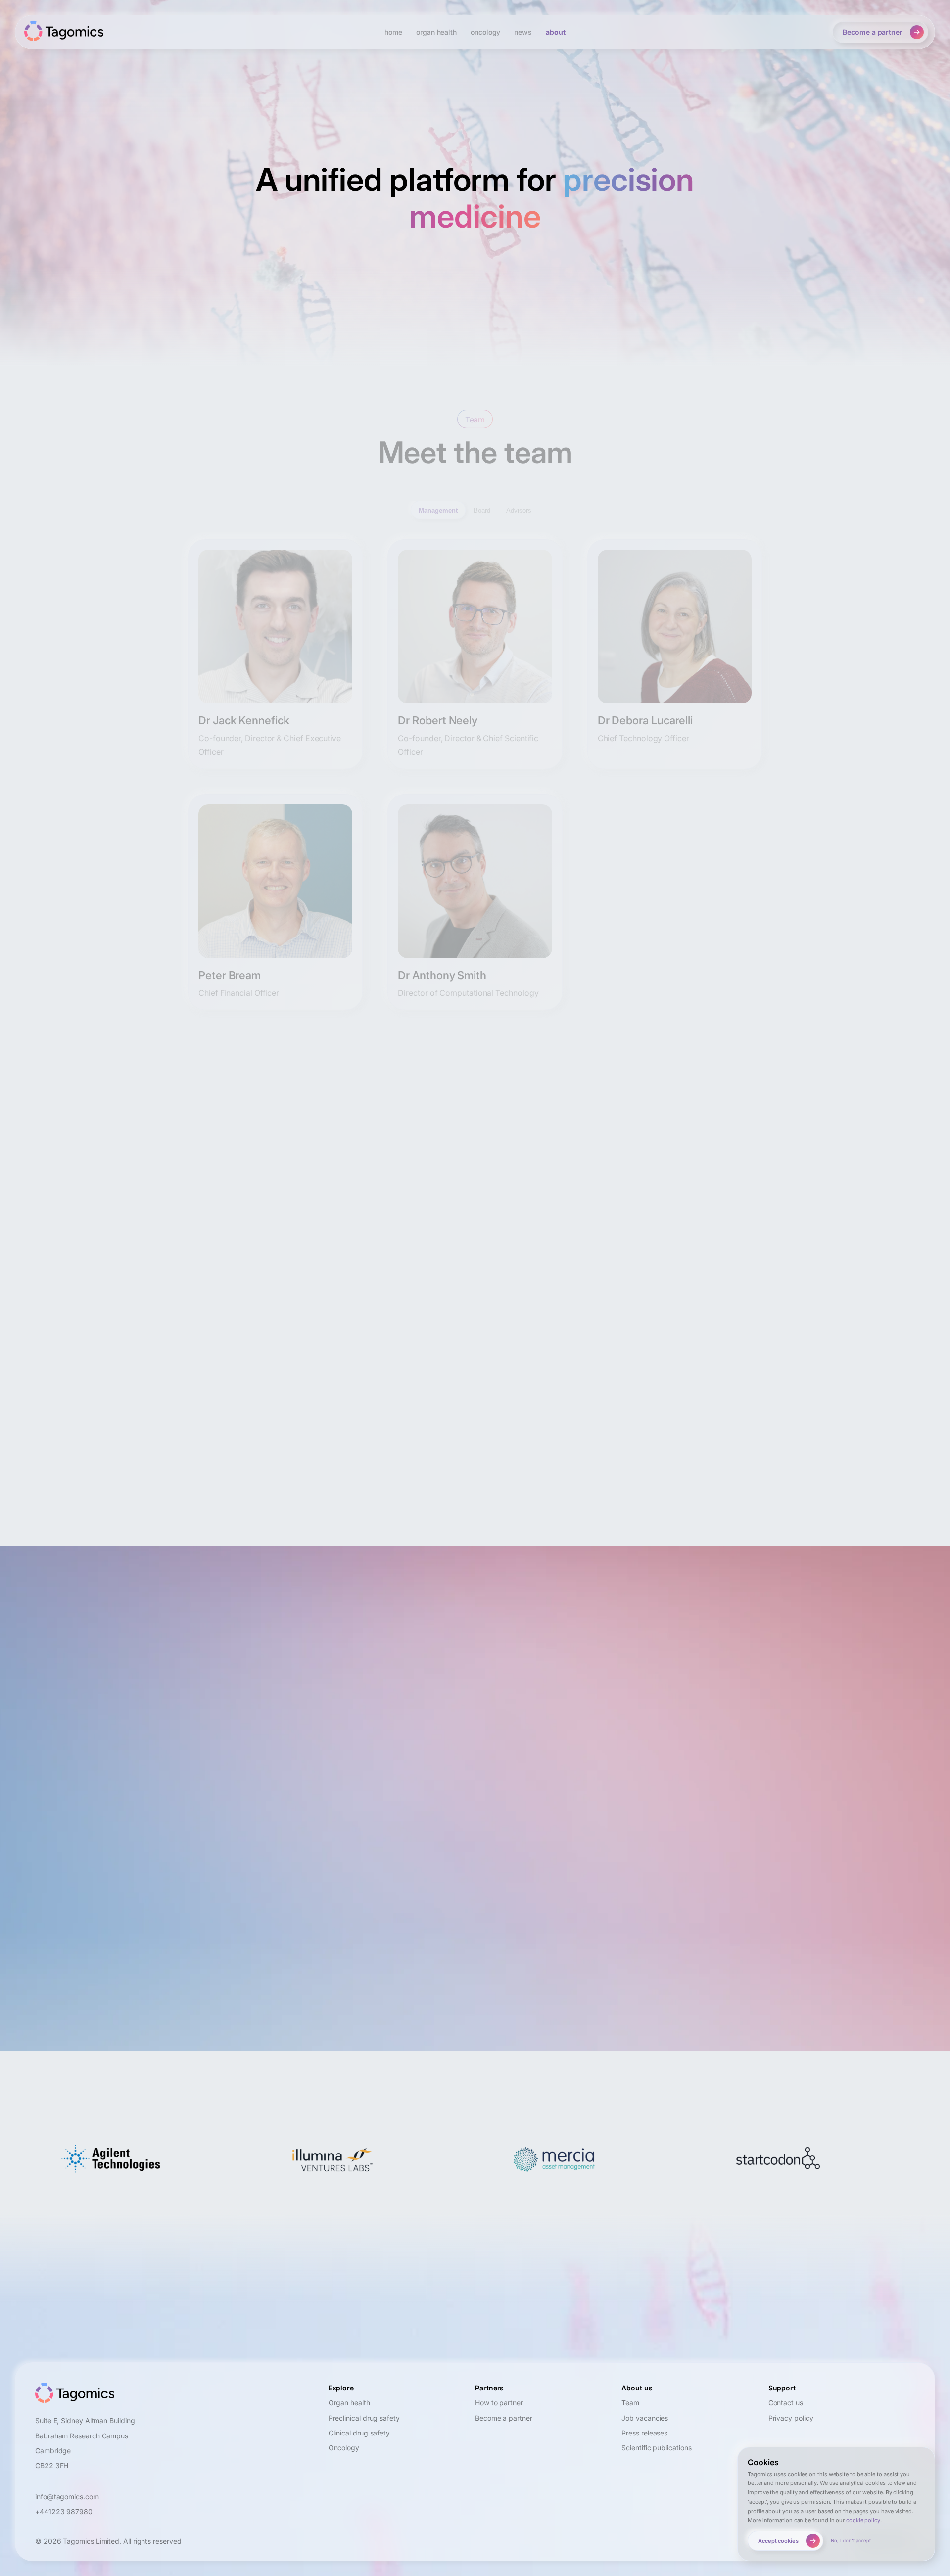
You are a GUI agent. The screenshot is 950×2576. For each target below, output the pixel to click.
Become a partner (873, 32)
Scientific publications (656, 2448)
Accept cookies (778, 2541)
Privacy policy (791, 2418)
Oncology (485, 32)
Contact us (786, 2403)
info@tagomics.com (245, 1732)
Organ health (349, 2403)
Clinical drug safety (359, 2433)
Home (393, 32)
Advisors (519, 510)
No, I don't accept (851, 2541)
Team (630, 2403)
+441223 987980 (64, 2511)
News (523, 32)
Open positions (466, 1267)
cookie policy (863, 2520)
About (556, 32)
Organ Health (436, 32)
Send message (177, 1964)
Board (482, 510)
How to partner (499, 2403)
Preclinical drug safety (364, 2418)
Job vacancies (645, 2418)
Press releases (644, 2433)
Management (438, 510)
